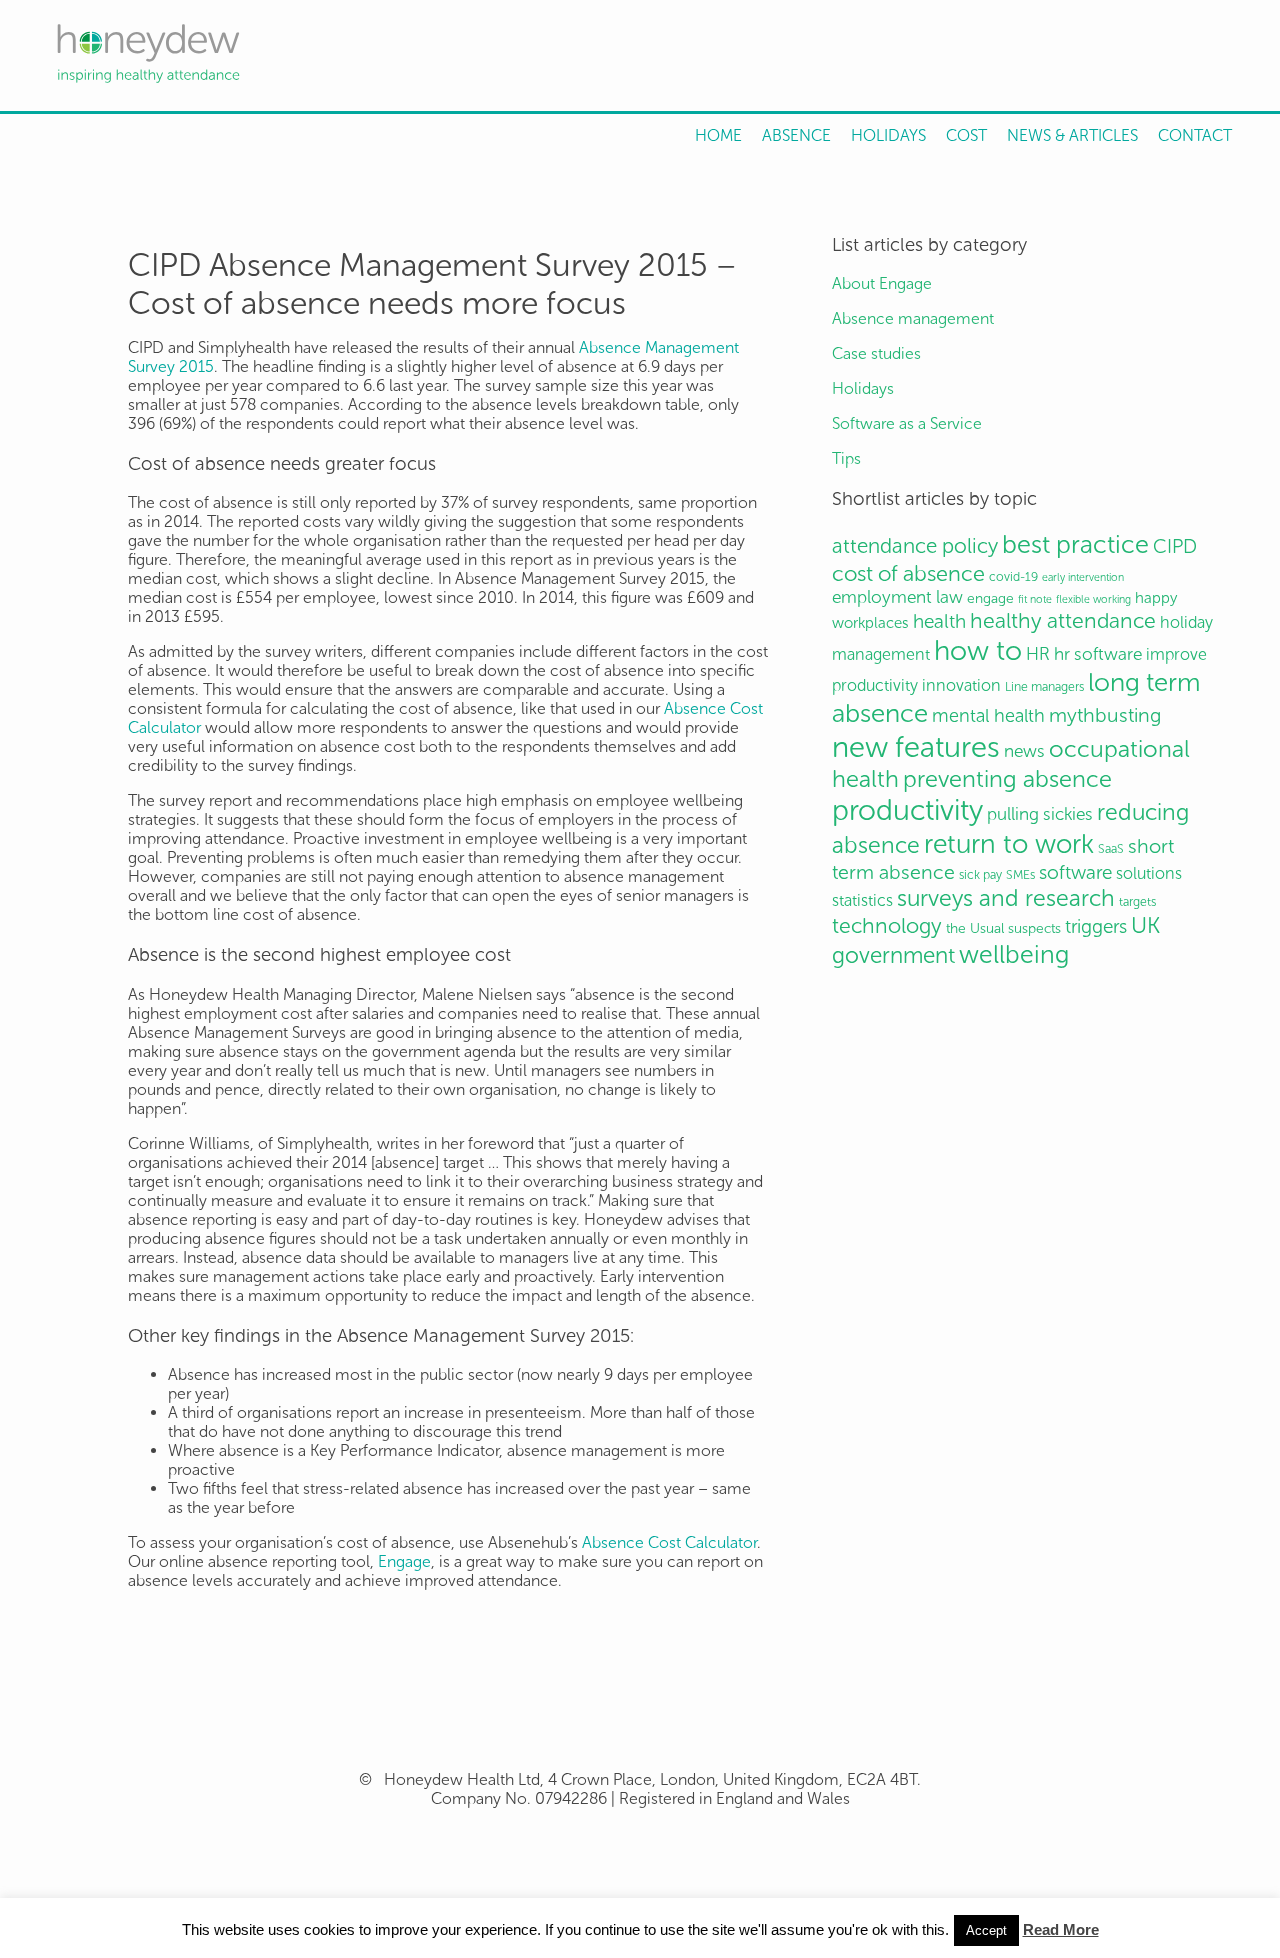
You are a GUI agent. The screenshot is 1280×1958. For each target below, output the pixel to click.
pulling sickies (1040, 814)
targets (1137, 901)
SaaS (1111, 848)
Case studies (876, 353)
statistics (862, 900)
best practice (1075, 544)
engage (990, 598)
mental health (988, 716)
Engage (404, 1561)
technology (887, 926)
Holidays (888, 135)
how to (978, 650)
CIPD (1175, 546)
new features (916, 747)
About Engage (882, 283)
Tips (846, 458)
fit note (1035, 599)
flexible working (1093, 599)
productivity (907, 810)
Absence (796, 135)
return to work (1009, 844)
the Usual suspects (1003, 928)
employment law (897, 597)
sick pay (980, 874)
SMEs (1020, 874)
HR (1038, 654)
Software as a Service (907, 423)
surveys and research (1006, 898)
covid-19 (1013, 576)
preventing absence (1007, 779)
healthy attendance (1063, 621)
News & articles (1072, 135)
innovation (961, 685)
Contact (1195, 135)
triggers (1096, 926)
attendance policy (915, 545)
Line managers (1044, 686)
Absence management (913, 318)
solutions (1149, 873)
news (1024, 751)
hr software (1098, 654)
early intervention (1083, 577)
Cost (966, 135)
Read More (1061, 1929)
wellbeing (1014, 954)
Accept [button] (986, 1930)
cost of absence (908, 573)
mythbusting (1105, 715)
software (1075, 872)
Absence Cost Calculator (669, 1542)
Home (718, 135)
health (939, 621)
